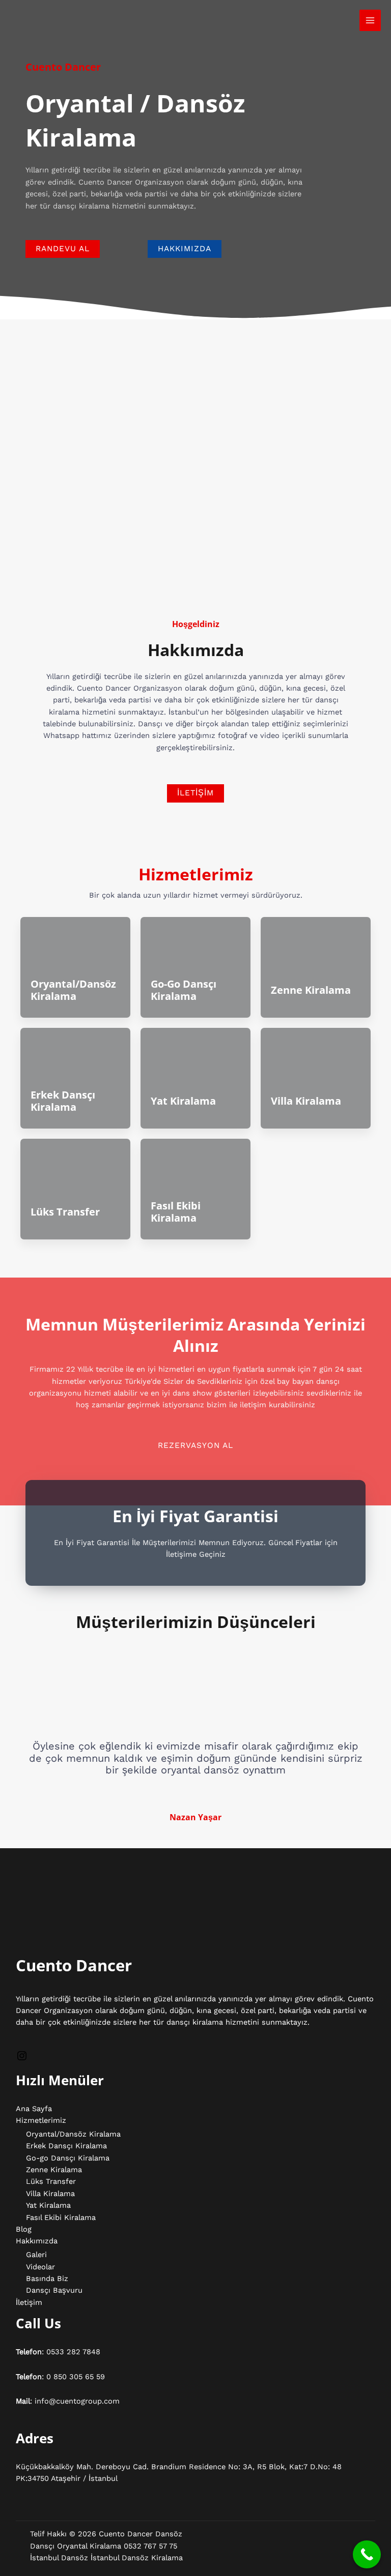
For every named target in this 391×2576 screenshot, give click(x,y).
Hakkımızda (37, 2241)
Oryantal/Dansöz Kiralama (73, 990)
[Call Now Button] (367, 2554)
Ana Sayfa (34, 2109)
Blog (24, 2229)
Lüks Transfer (65, 1212)
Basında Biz (47, 2278)
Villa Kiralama (306, 1101)
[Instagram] (22, 2059)
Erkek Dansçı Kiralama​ (63, 1101)
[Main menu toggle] (370, 20)
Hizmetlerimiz (41, 2120)
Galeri (36, 2255)
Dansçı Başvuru (54, 2290)
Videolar (40, 2267)
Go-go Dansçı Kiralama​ (184, 990)
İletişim (29, 2302)
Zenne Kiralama (311, 990)
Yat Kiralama (183, 1101)
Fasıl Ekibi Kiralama (176, 1212)
